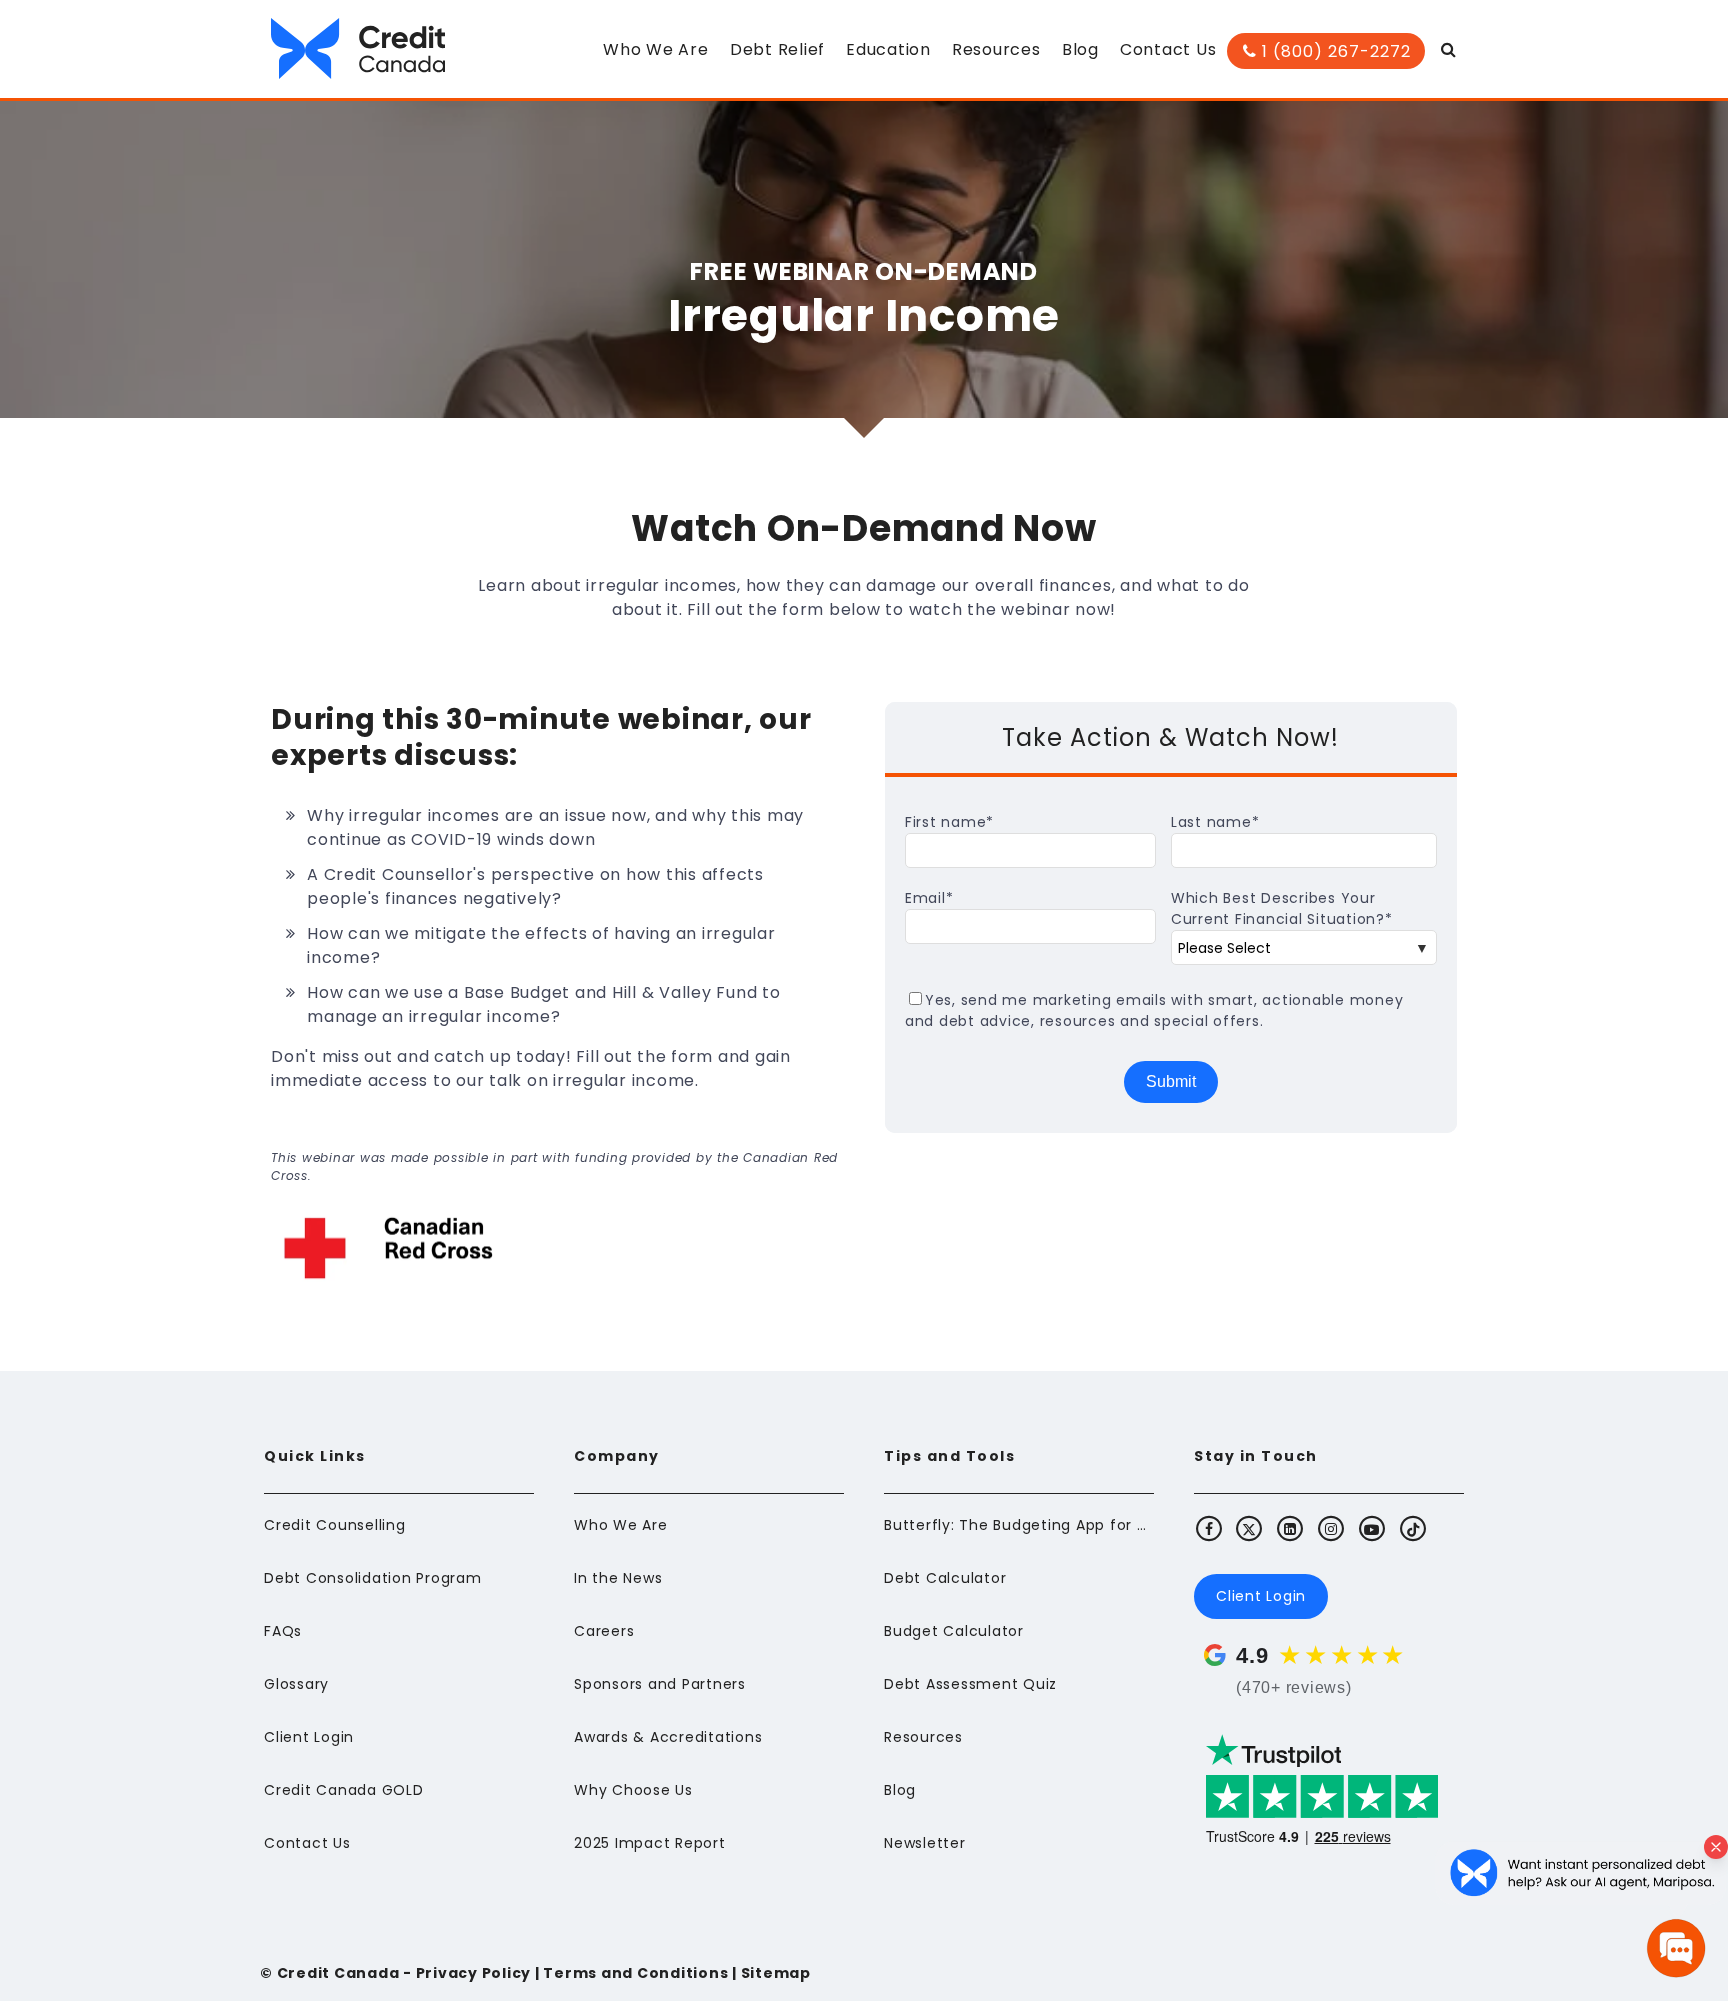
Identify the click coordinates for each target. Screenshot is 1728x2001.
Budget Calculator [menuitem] (954, 1631)
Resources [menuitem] (996, 49)
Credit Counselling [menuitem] (335, 1525)
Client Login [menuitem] (309, 1737)
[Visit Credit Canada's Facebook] (1209, 1528)
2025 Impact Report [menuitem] (650, 1843)
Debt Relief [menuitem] (777, 49)
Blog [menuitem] (1080, 49)
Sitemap (776, 1973)
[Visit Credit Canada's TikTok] (1413, 1528)
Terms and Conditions (635, 1973)
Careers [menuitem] (604, 1631)
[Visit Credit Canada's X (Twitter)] (1250, 1528)
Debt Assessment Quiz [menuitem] (970, 1684)
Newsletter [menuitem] (925, 1843)
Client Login (1261, 1596)
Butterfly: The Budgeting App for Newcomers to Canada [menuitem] (1019, 1525)
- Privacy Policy (465, 1973)
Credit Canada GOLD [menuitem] (344, 1790)
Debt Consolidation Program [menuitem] (373, 1578)
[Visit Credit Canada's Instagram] (1332, 1528)
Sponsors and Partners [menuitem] (660, 1684)
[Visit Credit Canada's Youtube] (1372, 1528)
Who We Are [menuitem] (656, 49)
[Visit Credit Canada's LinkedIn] (1291, 1528)
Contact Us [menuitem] (1168, 49)
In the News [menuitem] (618, 1578)
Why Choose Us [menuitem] (633, 1790)
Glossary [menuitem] (296, 1684)
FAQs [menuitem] (283, 1631)
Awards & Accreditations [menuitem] (668, 1737)
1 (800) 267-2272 (1334, 51)
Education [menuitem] (888, 49)
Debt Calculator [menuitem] (945, 1578)
